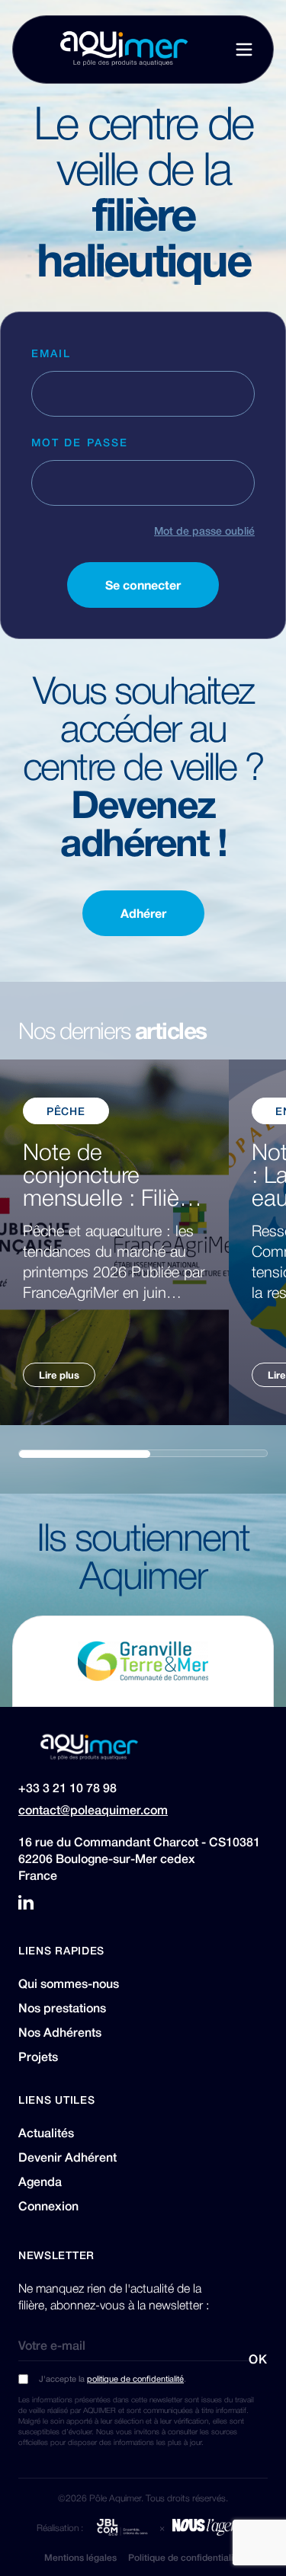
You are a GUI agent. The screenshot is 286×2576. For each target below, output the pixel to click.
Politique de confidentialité (185, 2557)
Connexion (48, 2206)
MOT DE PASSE (80, 442)
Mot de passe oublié (204, 530)
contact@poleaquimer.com (93, 1810)
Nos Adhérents (60, 2032)
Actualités (46, 2133)
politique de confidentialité (135, 2378)
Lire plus (59, 1374)
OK (258, 2359)
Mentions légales (80, 2557)
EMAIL (51, 353)
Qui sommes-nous (69, 1983)
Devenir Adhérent (67, 2157)
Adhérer (143, 913)
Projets (38, 2057)
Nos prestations (62, 2008)
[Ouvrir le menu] (244, 50)
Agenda (40, 2181)
